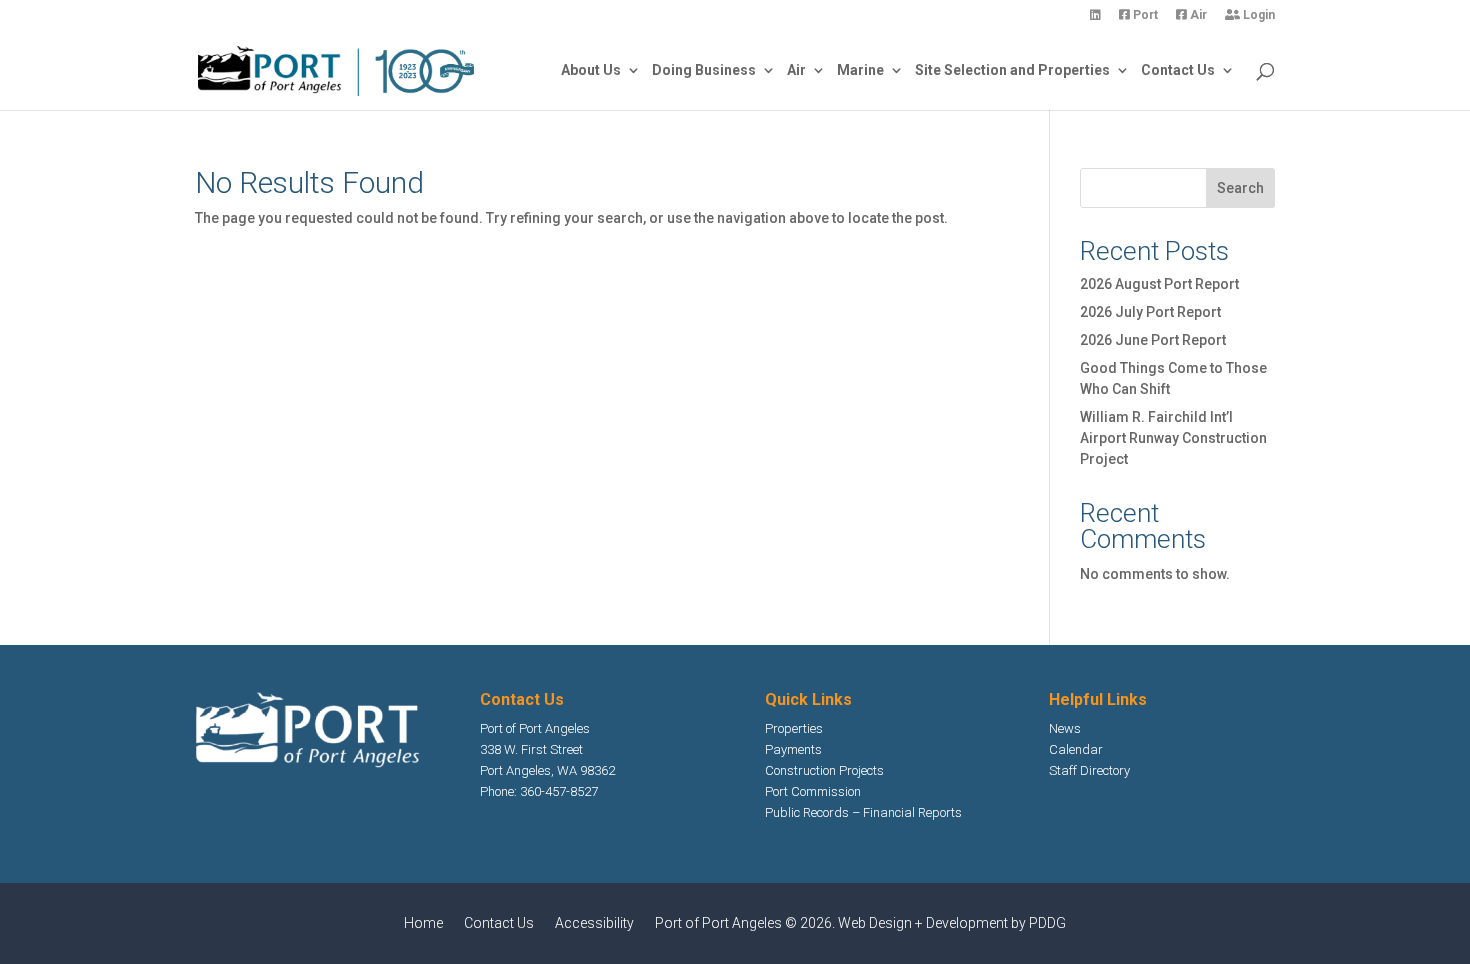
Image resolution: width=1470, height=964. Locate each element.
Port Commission (813, 791)
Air (1197, 15)
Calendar (1076, 749)
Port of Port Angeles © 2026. (746, 923)
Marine (860, 70)
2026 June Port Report (1153, 340)
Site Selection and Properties (1012, 70)
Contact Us (1178, 70)
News (1065, 728)
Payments (793, 749)
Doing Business (704, 70)
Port (1144, 15)
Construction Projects (824, 770)
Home (423, 923)
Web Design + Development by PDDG (952, 923)
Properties (794, 728)
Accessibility (594, 923)
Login (1257, 15)
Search (1240, 188)
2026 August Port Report (1159, 284)
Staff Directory (1089, 770)
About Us (591, 70)
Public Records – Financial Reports (863, 812)
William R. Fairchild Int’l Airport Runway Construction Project (1173, 438)
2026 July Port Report (1150, 312)
